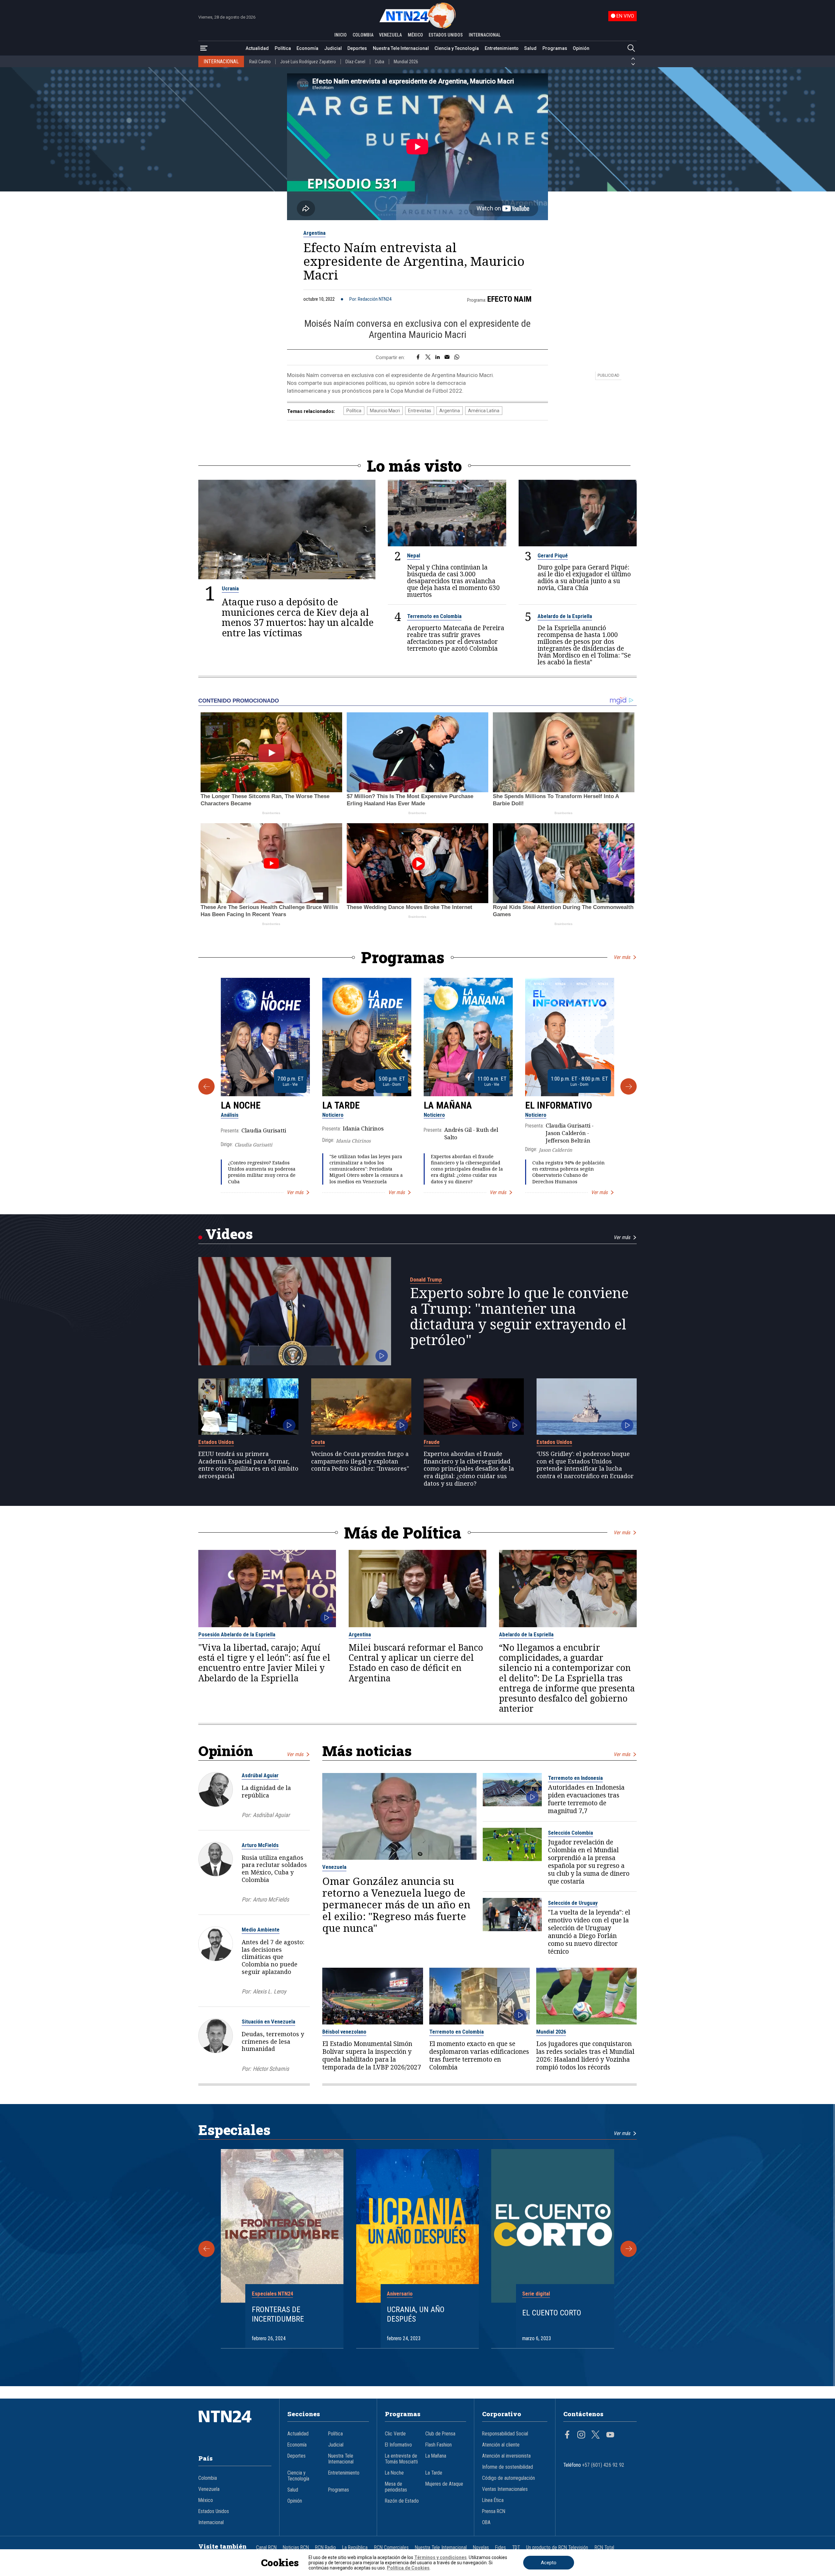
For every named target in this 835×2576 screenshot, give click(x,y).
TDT (516, 2548)
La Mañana (448, 1105)
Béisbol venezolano (344, 2032)
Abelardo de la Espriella (565, 616)
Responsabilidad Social (505, 2434)
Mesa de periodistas (396, 2487)
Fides (501, 2548)
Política (283, 48)
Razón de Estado (402, 2501)
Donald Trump (426, 1280)
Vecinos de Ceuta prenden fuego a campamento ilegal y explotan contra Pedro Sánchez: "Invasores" (360, 1461)
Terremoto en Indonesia (575, 1778)
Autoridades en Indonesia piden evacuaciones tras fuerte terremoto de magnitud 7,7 (586, 1799)
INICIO (341, 35)
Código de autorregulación (509, 2478)
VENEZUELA (390, 35)
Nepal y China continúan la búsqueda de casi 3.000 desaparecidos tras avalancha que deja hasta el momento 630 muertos (453, 581)
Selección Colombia (570, 1833)
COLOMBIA (363, 35)
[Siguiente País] (633, 64)
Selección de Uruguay (573, 1903)
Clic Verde (395, 2434)
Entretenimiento (502, 48)
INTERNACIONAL (485, 35)
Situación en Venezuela (268, 2022)
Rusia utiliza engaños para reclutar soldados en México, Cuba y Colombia (274, 1869)
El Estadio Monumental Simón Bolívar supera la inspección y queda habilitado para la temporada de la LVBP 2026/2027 (372, 2055)
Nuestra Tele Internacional (401, 48)
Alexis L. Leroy (269, 1991)
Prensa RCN (494, 2511)
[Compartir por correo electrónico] (447, 357)
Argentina (314, 233)
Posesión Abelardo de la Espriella (237, 1634)
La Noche (241, 1105)
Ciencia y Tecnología (457, 48)
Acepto (549, 2563)
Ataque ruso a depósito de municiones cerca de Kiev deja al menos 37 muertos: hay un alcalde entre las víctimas (298, 617)
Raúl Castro (260, 62)
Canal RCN (266, 2548)
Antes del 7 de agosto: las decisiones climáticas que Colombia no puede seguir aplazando (273, 1957)
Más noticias (367, 1751)
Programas (555, 48)
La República (355, 2548)
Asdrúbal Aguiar (260, 1775)
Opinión (581, 48)
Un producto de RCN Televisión (557, 2548)
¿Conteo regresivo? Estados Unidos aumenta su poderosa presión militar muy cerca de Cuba (262, 1172)
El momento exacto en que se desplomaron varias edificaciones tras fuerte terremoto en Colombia (479, 2055)
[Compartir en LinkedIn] (438, 357)
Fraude (432, 1442)
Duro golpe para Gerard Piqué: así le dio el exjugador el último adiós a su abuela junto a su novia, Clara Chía (584, 577)
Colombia (208, 2478)
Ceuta (318, 1442)
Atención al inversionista (506, 2456)
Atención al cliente (501, 2445)
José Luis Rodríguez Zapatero (308, 62)
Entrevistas (420, 411)
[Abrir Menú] (204, 48)
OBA (486, 2523)
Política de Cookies (408, 2568)
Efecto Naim (509, 299)
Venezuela (334, 1867)
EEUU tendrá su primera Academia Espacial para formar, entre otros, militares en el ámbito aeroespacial (248, 1465)
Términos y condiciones (440, 2557)
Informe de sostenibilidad (508, 2467)
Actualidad (257, 48)
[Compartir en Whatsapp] (457, 357)
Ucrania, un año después (416, 2314)
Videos (229, 1234)
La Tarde (341, 1105)
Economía (307, 48)
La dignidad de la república (266, 1791)
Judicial (333, 48)
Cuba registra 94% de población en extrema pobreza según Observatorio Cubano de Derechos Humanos (569, 1172)
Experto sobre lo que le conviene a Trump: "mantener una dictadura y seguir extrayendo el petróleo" (519, 1316)
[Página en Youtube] (610, 2435)
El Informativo (559, 1105)
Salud (530, 48)
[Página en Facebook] (567, 2435)
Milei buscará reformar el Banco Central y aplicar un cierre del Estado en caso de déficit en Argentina (416, 1663)
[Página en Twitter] (596, 2435)
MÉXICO (415, 35)
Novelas (481, 2548)
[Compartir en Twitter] (428, 357)
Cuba (380, 62)
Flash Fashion (439, 2445)
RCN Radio (326, 2548)
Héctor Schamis (271, 2069)
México (206, 2500)
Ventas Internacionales (505, 2489)
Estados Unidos (216, 1442)
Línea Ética (493, 2500)
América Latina (484, 411)
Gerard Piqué (553, 555)
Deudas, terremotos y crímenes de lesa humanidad (273, 2041)
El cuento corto (552, 2313)
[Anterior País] (633, 59)
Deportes (357, 48)
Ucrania (230, 588)
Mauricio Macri (385, 411)
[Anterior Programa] (206, 1086)
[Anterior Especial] (206, 2249)
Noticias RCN (296, 2548)
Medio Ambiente (261, 1930)
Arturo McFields (260, 1845)
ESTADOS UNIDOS (446, 35)
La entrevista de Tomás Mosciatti (401, 2459)
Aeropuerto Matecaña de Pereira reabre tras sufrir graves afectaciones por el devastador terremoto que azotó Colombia (456, 638)
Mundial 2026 (406, 62)
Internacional (211, 2523)
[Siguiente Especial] (629, 2249)
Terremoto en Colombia (434, 616)
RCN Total (604, 2548)
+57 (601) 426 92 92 (603, 2465)
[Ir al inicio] (235, 2426)
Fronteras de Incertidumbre (278, 2314)
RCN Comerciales (391, 2548)
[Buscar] (631, 48)
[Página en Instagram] (581, 2435)
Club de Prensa (440, 2434)
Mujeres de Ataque (444, 2484)
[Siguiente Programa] (629, 1086)
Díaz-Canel (355, 62)
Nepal (414, 555)
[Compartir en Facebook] (418, 357)
